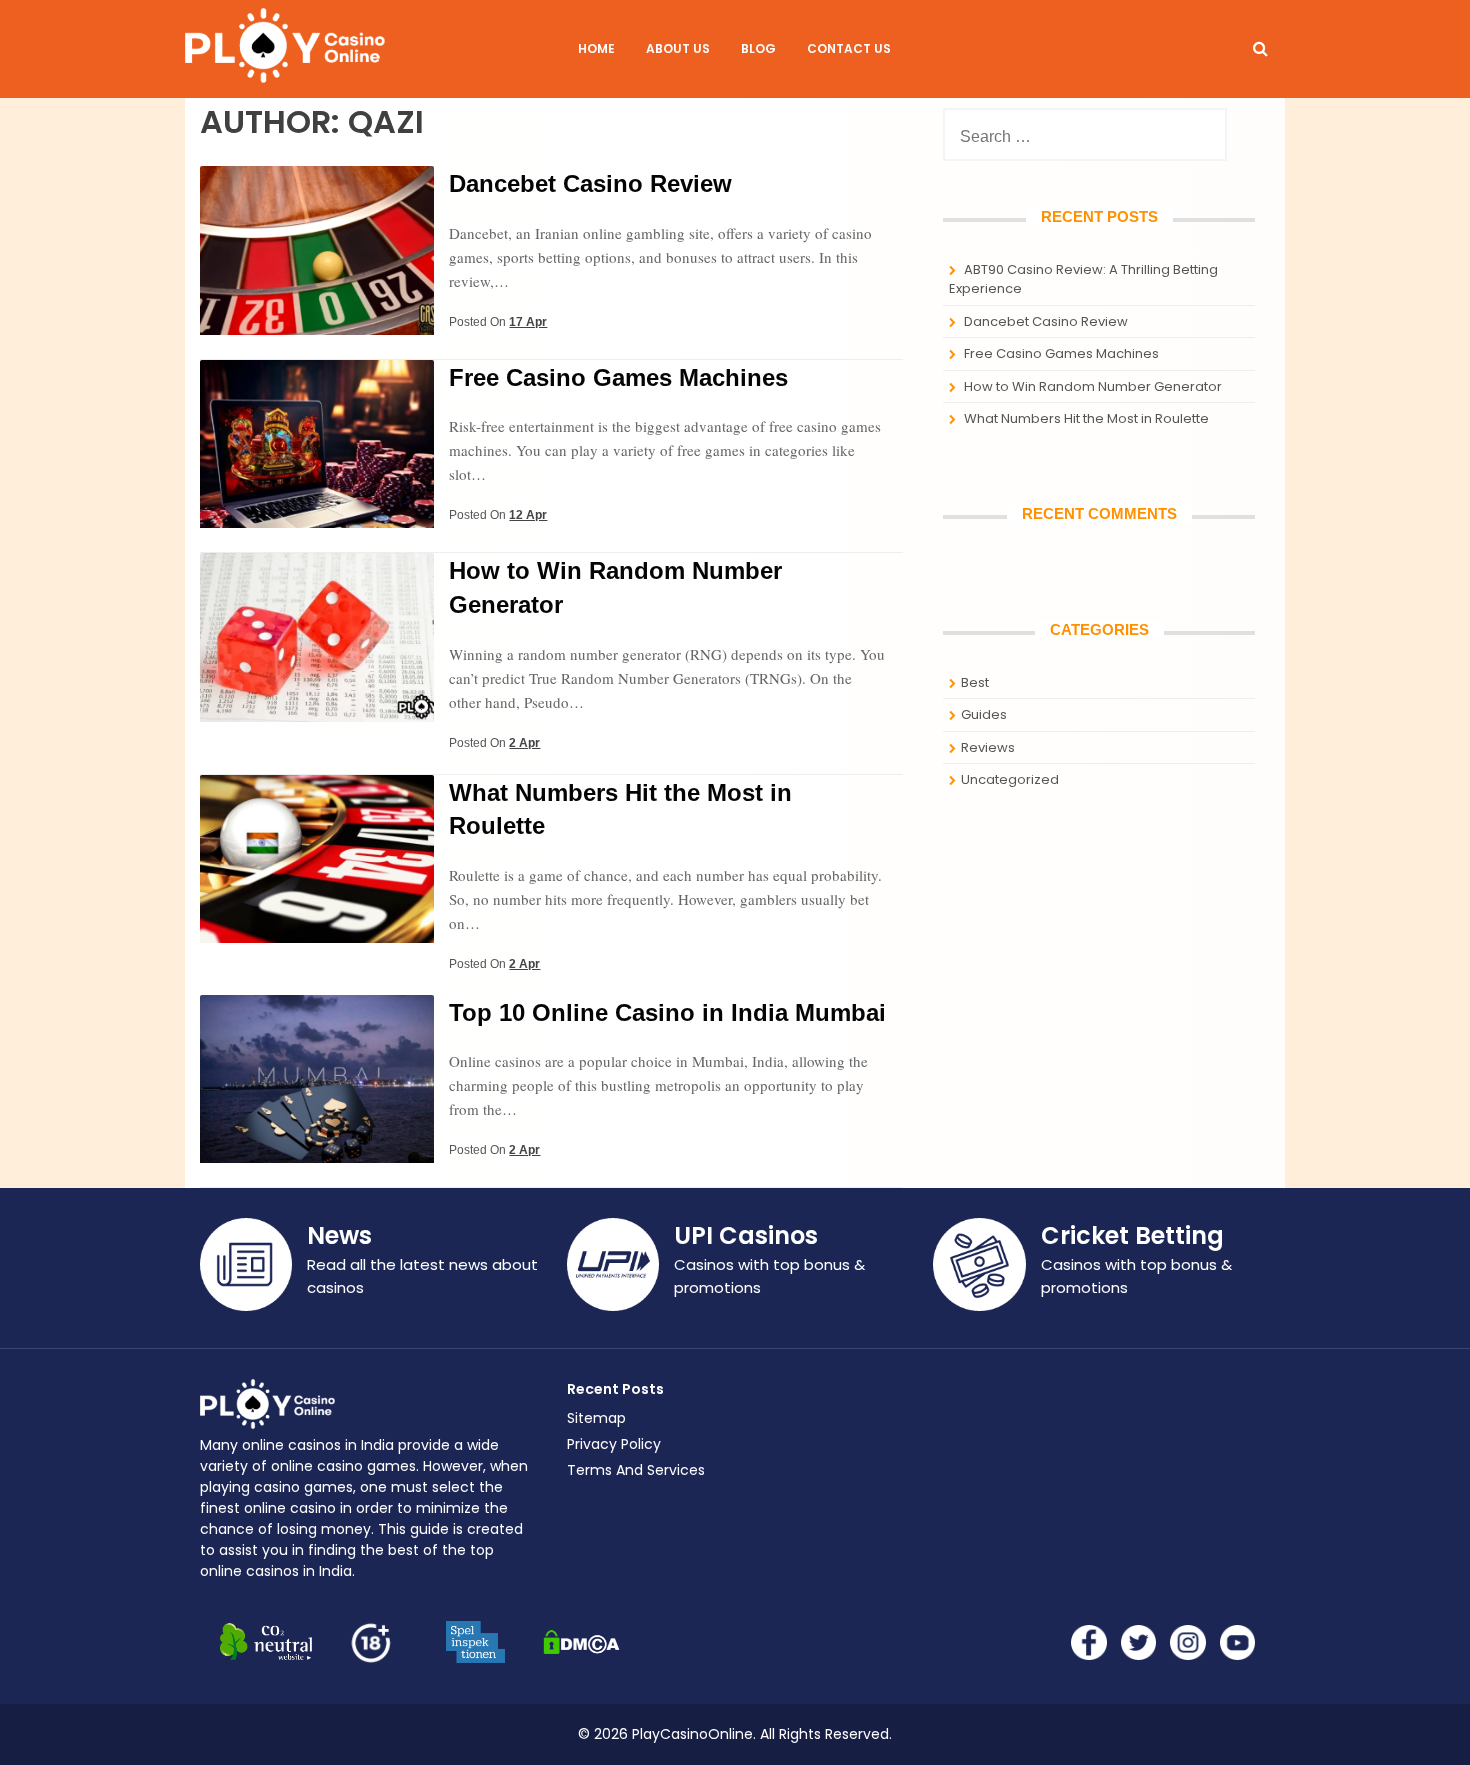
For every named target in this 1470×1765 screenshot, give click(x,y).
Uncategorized (1010, 779)
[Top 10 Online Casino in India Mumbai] (317, 1157)
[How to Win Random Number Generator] (317, 716)
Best (975, 682)
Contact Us (849, 48)
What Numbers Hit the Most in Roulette (1086, 418)
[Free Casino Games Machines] (317, 522)
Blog (758, 48)
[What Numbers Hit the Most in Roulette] (317, 937)
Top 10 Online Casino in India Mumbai (667, 1012)
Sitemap (596, 1418)
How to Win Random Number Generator (1093, 386)
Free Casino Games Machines (618, 377)
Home (596, 48)
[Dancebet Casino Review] (317, 329)
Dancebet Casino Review (590, 183)
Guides (984, 714)
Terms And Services (636, 1470)
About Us (678, 48)
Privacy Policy (614, 1444)
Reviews (988, 747)
